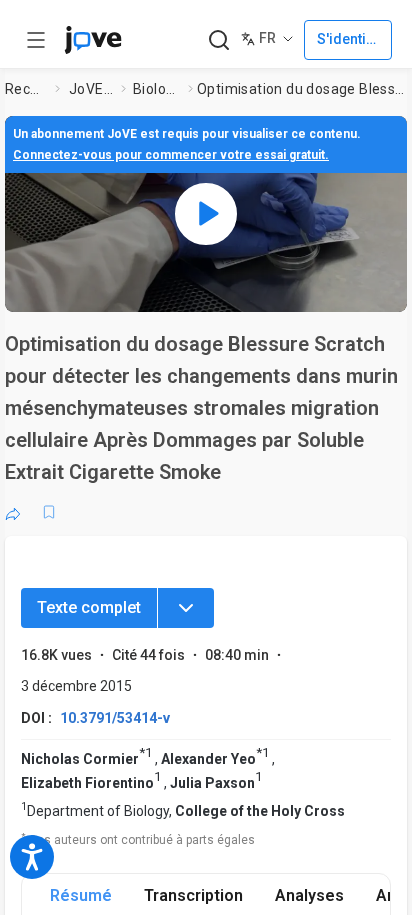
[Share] (13, 512)
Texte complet (89, 607)
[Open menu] (36, 40)
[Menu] (186, 608)
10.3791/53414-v (115, 718)
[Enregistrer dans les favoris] (49, 512)
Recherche (26, 89)
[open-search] (218, 40)
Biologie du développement (156, 89)
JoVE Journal (91, 89)
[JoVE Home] (93, 40)
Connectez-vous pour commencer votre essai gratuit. (171, 155)
